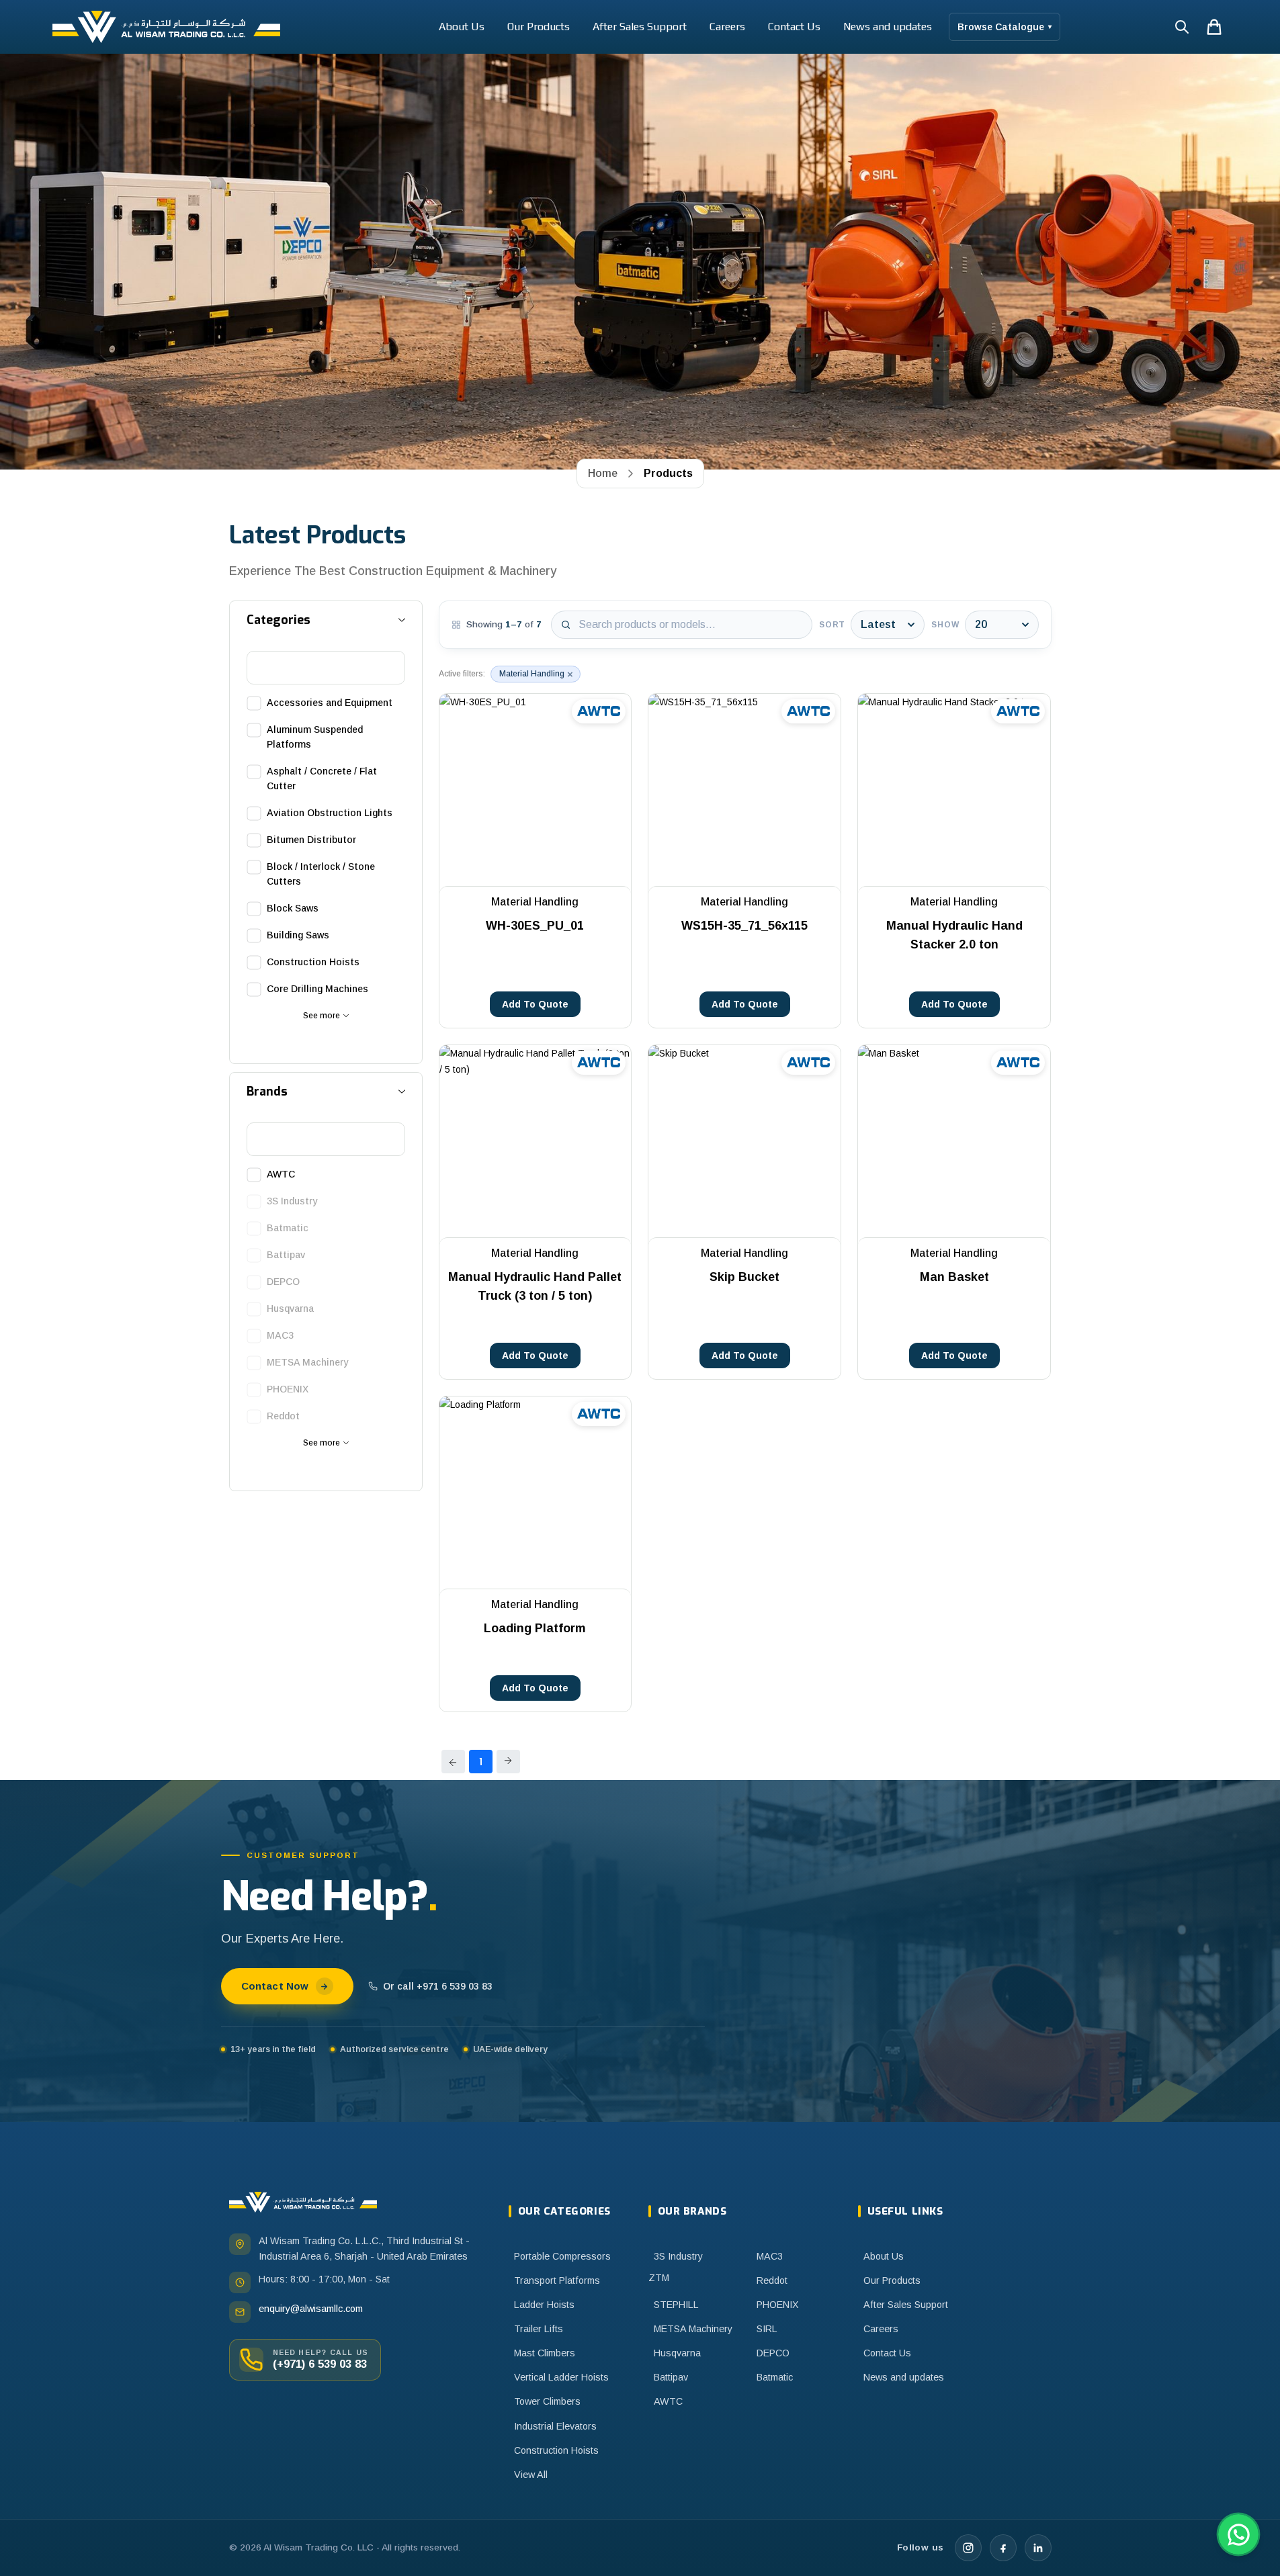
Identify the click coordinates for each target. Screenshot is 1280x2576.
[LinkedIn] (1038, 2548)
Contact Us (794, 27)
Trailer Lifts (539, 2329)
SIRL (767, 2329)
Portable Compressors (562, 2256)
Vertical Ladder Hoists (561, 2377)
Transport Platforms (557, 2280)
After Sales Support (640, 27)
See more (322, 1016)
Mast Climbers (545, 2353)
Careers (727, 27)
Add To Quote (535, 1004)
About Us (462, 27)
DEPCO (773, 2353)
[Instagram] (968, 2548)
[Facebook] (1003, 2548)
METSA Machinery (693, 2329)
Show (945, 625)
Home (603, 473)
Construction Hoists (556, 2450)
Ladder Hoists (544, 2305)
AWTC (668, 2401)
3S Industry (678, 2256)
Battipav (671, 2377)
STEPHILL (676, 2305)
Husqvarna (677, 2353)
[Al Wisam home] (303, 2202)
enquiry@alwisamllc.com (311, 2309)
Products (668, 473)
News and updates (888, 27)
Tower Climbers (547, 2401)
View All (531, 2475)
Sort (832, 625)
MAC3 (770, 2256)
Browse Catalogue (1005, 27)
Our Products (539, 27)
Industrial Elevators (555, 2426)
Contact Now (275, 1986)
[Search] (1182, 27)
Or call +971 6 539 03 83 (438, 1986)
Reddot (772, 2280)
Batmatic (775, 2377)
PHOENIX (778, 2305)
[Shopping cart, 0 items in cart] (1214, 27)
